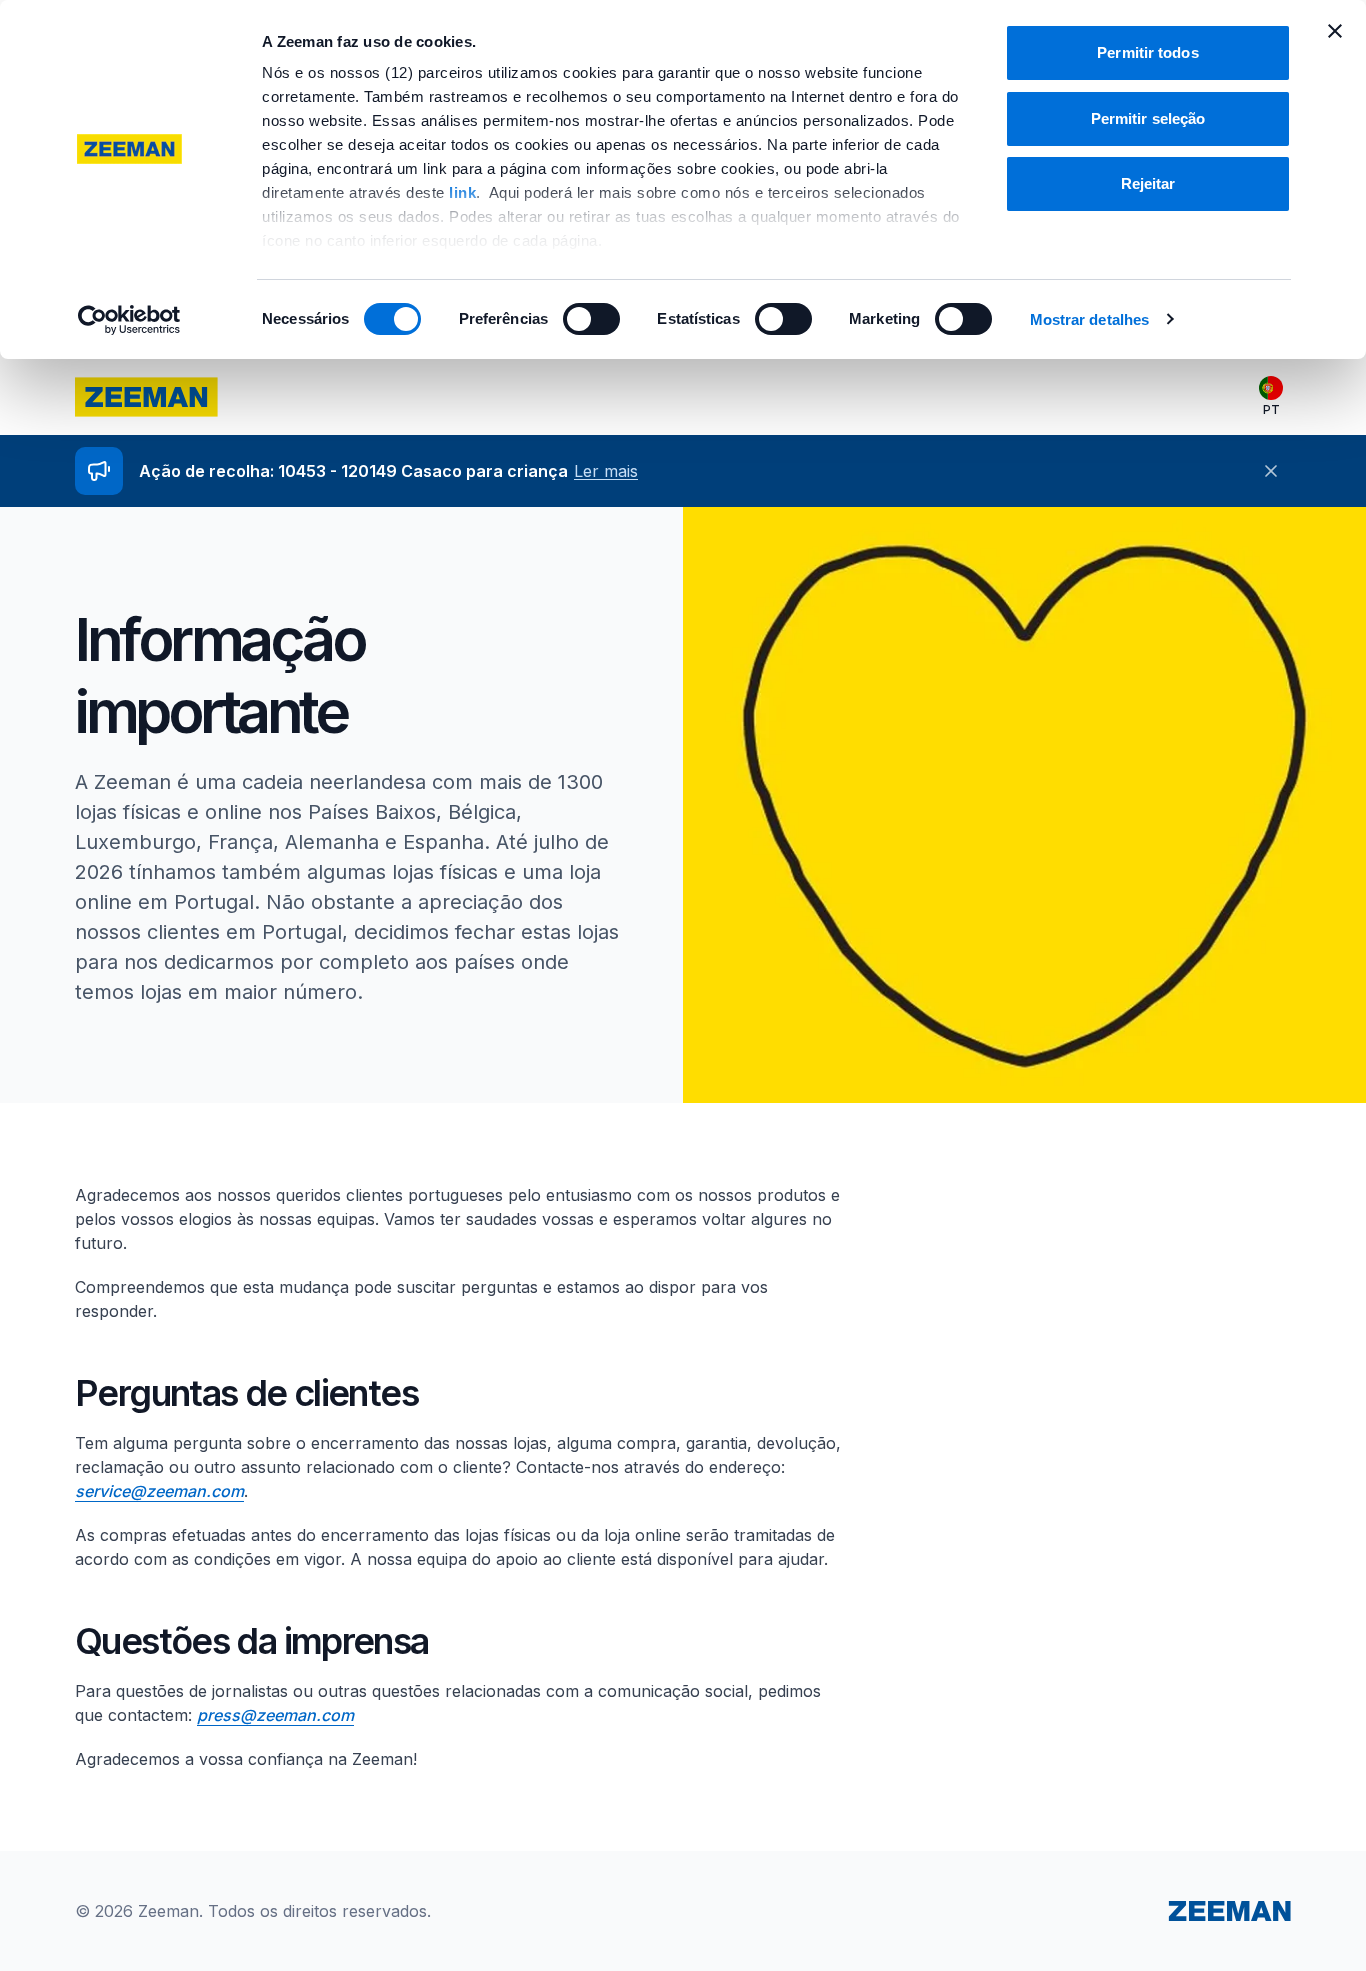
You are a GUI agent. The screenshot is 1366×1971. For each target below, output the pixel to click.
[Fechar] (1271, 471)
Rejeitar (1148, 183)
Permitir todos (1147, 52)
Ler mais (606, 471)
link (462, 192)
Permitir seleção (1148, 118)
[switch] (591, 319)
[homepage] (146, 397)
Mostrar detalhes (1090, 319)
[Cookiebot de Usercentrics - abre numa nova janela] (129, 320)
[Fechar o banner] (1335, 31)
